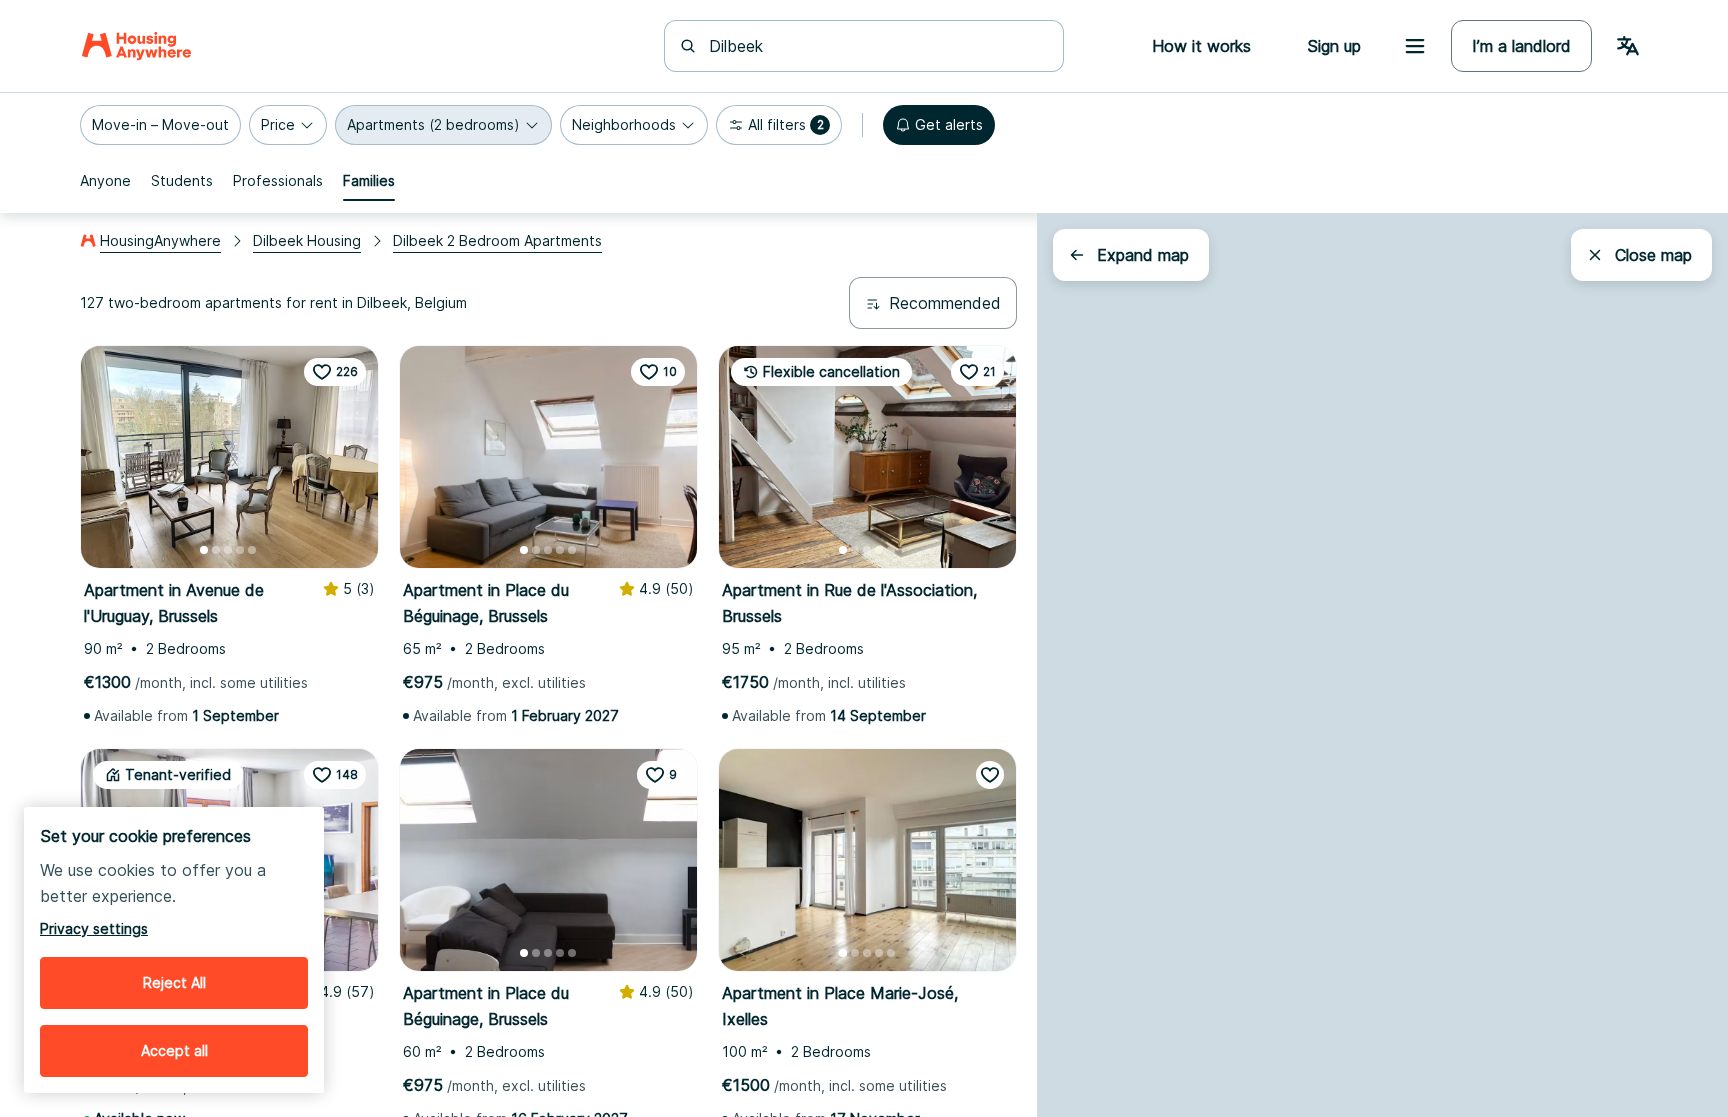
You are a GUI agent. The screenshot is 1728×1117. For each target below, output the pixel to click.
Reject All (174, 982)
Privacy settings (94, 928)
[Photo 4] (240, 550)
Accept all (174, 1050)
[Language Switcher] (1628, 46)
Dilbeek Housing (307, 240)
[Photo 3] (228, 550)
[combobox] (876, 46)
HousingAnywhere (160, 240)
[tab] (105, 181)
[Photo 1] (204, 550)
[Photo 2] (216, 550)
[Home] (136, 46)
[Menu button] (1415, 46)
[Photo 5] (252, 550)
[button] (160, 125)
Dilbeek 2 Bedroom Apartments (497, 240)
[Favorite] (990, 775)
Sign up (1334, 46)
